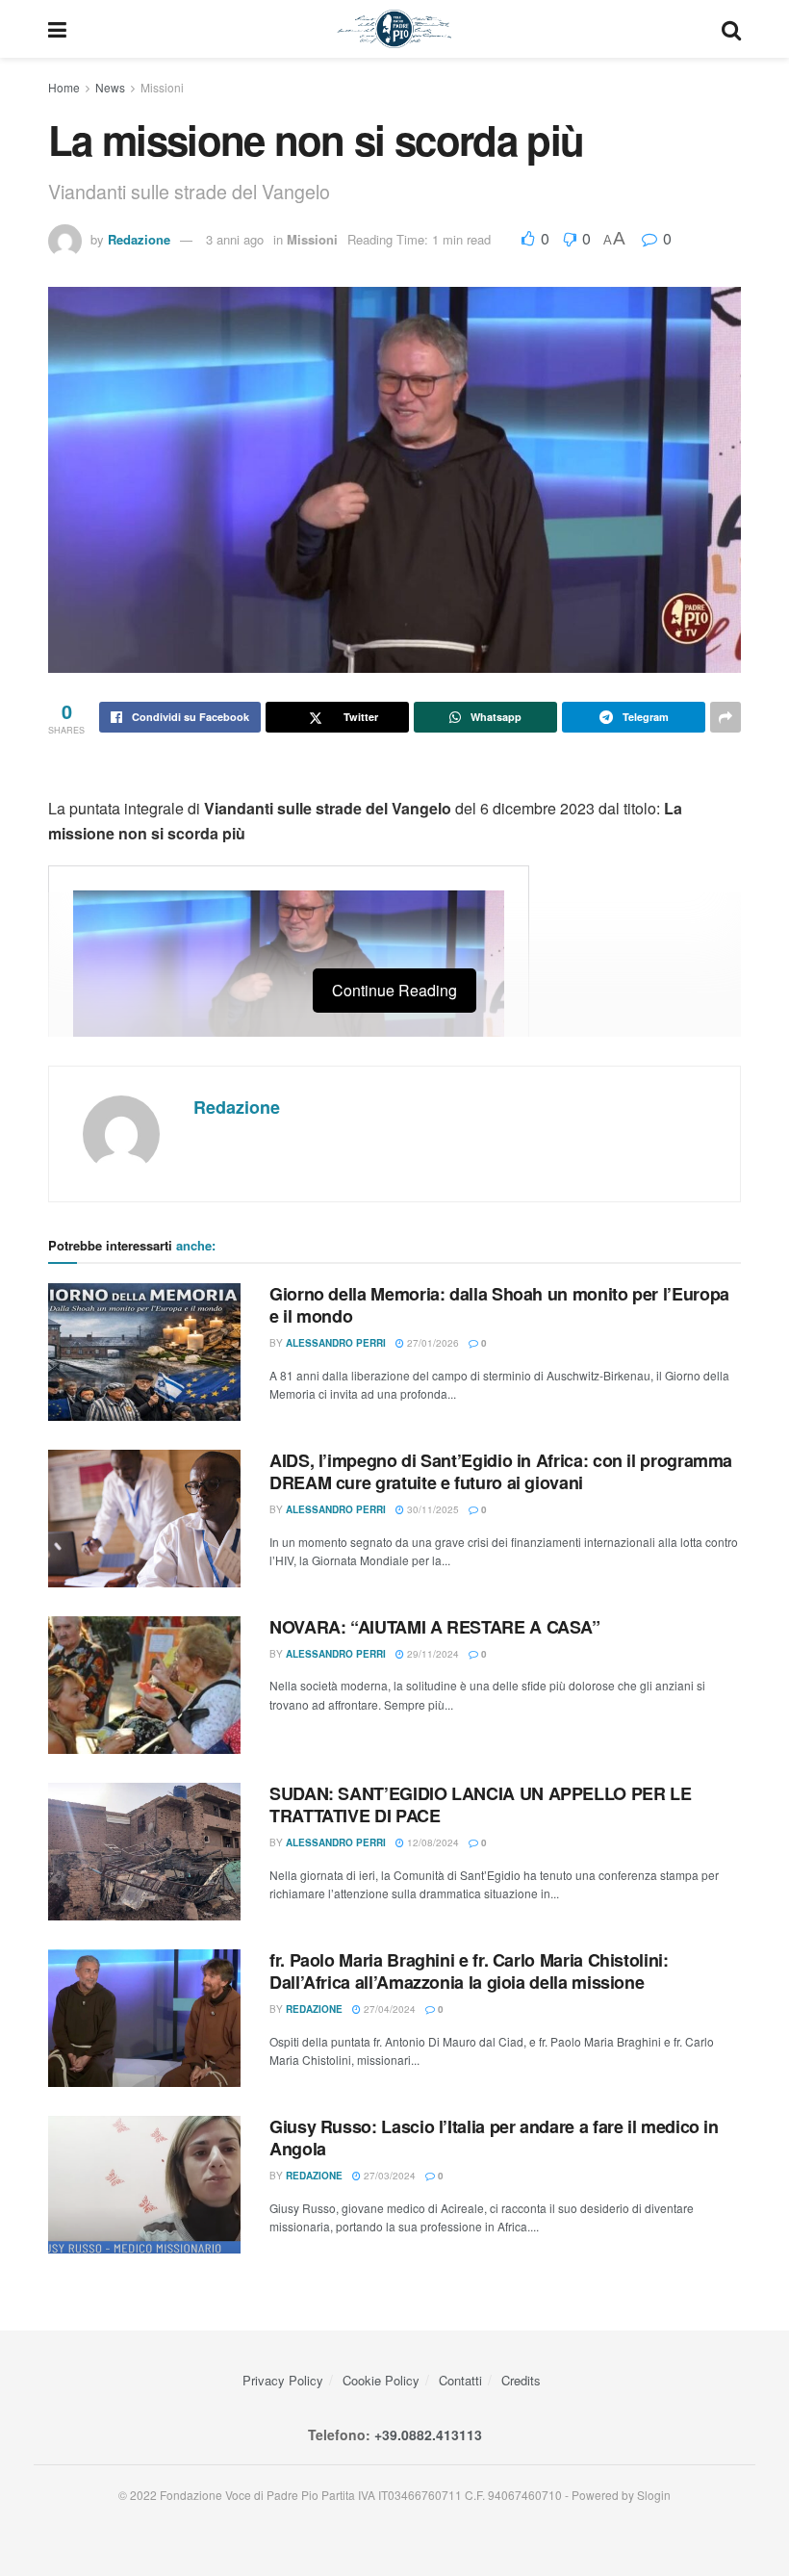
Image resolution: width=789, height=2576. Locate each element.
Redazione (139, 239)
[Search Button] (731, 29)
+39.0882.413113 (428, 2434)
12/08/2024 (432, 1842)
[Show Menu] (57, 29)
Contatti (460, 2380)
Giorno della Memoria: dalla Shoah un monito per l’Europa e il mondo (499, 1305)
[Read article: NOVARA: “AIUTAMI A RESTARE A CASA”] (144, 1685)
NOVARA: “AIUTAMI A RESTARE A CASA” (435, 1627)
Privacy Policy (283, 2380)
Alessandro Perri (336, 1343)
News (110, 87)
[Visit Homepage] (394, 29)
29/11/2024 (432, 1654)
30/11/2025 (432, 1509)
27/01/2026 (432, 1343)
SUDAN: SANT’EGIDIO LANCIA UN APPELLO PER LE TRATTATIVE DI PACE (481, 1804)
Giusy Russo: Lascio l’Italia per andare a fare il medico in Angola (494, 2138)
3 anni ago (235, 239)
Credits (521, 2380)
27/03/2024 (388, 2176)
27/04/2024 (388, 2009)
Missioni (162, 87)
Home (64, 87)
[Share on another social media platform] (725, 717)
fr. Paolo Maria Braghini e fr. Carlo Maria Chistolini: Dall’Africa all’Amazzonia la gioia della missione (469, 1971)
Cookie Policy (381, 2380)
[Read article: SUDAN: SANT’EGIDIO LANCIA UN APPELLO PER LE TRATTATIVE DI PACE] (144, 1852)
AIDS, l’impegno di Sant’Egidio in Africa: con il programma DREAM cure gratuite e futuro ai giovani (501, 1471)
